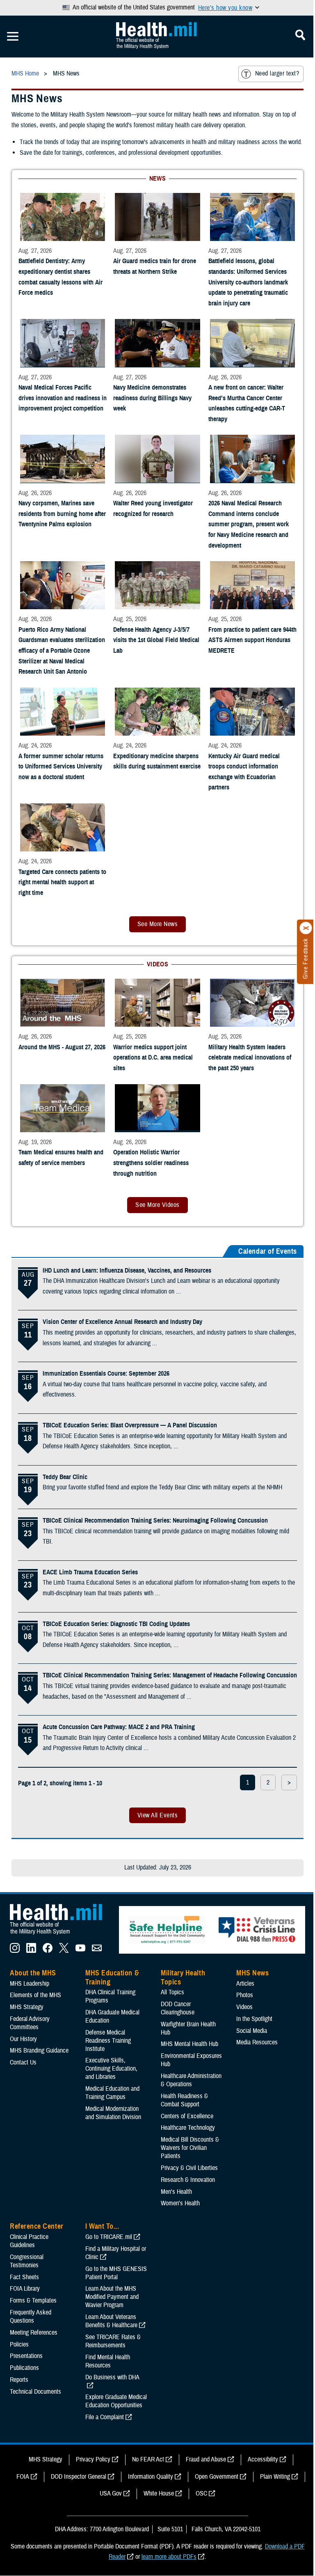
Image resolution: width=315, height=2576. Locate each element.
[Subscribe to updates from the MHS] (97, 1951)
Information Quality (151, 2477)
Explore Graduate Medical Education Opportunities (116, 2401)
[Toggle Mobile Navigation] (13, 37)
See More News (157, 924)
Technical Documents (35, 2392)
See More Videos (157, 1205)
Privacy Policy (93, 2459)
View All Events (157, 1815)
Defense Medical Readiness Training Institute (108, 2041)
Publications (24, 2368)
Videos (244, 2007)
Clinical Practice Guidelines (29, 2241)
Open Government (217, 2477)
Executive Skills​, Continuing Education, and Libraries (111, 2069)
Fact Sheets (24, 2277)
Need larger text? (277, 73)
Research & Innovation (188, 2180)
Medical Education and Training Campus (112, 2093)
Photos (245, 1995)
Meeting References (34, 2333)
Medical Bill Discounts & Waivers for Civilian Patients (190, 2148)
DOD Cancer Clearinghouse (178, 2008)
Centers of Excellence (187, 2116)
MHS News (252, 1973)
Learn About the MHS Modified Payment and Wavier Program (112, 2297)
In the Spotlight (254, 2019)
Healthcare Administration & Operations (191, 2080)
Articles (245, 1984)
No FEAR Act (148, 2459)
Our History (23, 2039)
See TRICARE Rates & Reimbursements (113, 2341)
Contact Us (23, 2062)
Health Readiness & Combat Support (184, 2100)
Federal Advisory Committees (30, 2023)
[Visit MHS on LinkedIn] (31, 1951)
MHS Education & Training (112, 1977)
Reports (19, 2380)
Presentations (26, 2356)
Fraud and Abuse (206, 2459)
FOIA (23, 2477)
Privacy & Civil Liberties (189, 2168)
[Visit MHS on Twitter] (64, 1951)
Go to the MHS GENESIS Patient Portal (116, 2273)
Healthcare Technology (188, 2128)
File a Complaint (105, 2417)
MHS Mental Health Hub (189, 2044)
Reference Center (37, 2226)
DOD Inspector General (79, 2477)
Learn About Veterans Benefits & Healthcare (111, 2321)
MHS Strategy (27, 2007)
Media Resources (257, 2042)
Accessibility (263, 2459)
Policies (19, 2344)
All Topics (172, 1992)
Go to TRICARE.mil (109, 2237)
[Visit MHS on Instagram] (15, 1951)
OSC (201, 2493)
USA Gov (111, 2493)
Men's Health (176, 2192)
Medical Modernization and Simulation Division (113, 2113)
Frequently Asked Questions (31, 2317)
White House (159, 2493)
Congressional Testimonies (27, 2261)
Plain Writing (275, 2477)
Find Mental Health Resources (108, 2361)
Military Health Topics (183, 1977)
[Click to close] (306, 928)
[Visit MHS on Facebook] (48, 1951)
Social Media (252, 2031)
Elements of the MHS (35, 1995)
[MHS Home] (61, 1935)
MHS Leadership (30, 1984)
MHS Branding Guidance (39, 2051)
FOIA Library (25, 2289)
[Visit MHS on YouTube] (80, 1951)
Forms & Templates (33, 2301)
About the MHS (33, 1973)
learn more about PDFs (169, 2557)
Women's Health (180, 2203)
